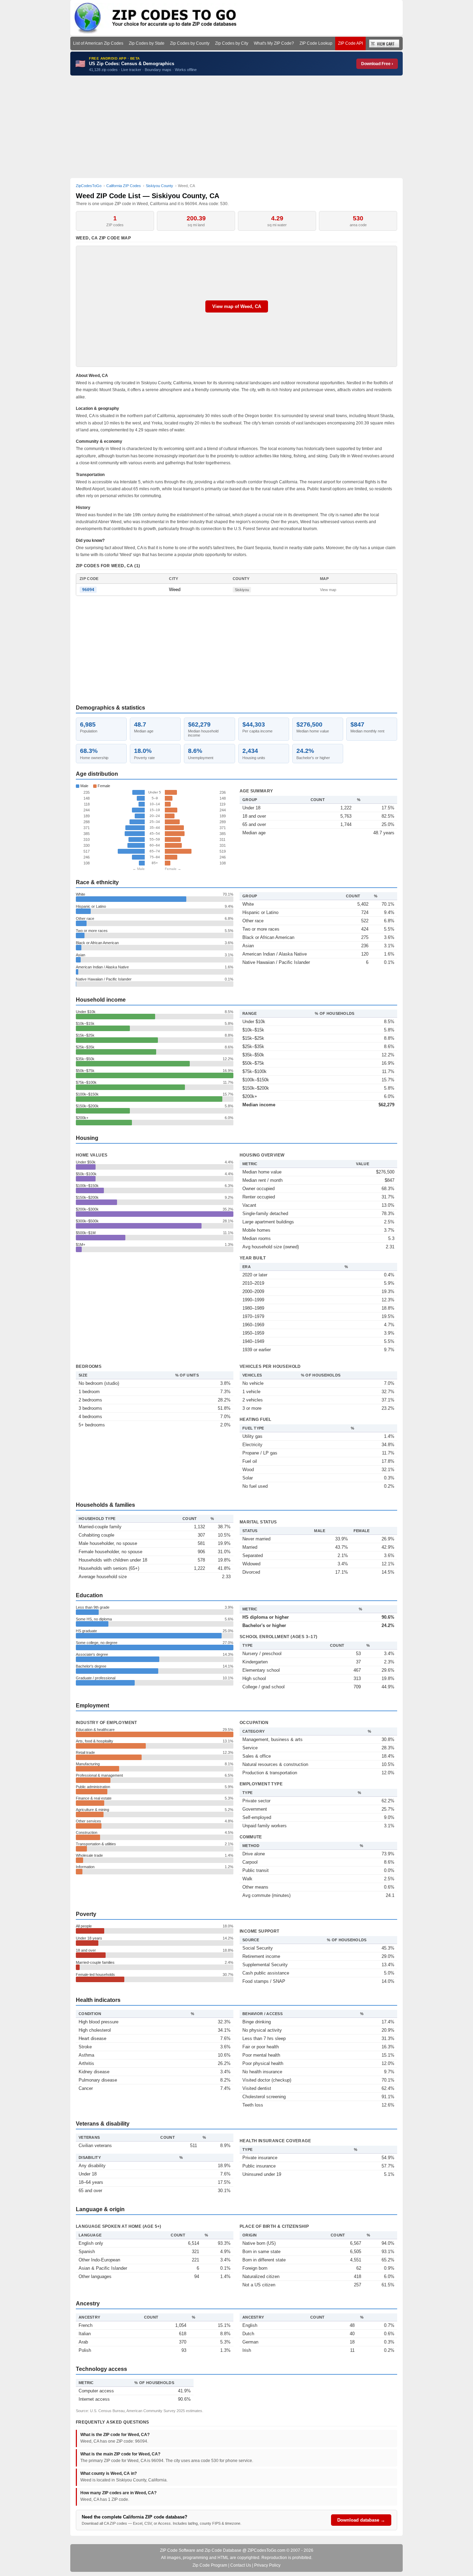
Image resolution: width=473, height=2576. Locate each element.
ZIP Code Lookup (316, 43)
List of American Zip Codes (98, 43)
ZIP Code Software (178, 2550)
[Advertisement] (237, 127)
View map (328, 590)
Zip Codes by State (147, 43)
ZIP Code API (350, 43)
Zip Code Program (210, 2565)
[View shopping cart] (384, 43)
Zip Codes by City (232, 43)
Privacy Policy (267, 2565)
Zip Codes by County (190, 43)
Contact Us (241, 2565)
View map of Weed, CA (237, 306)
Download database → (361, 2520)
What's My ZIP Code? (274, 43)
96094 (88, 590)
